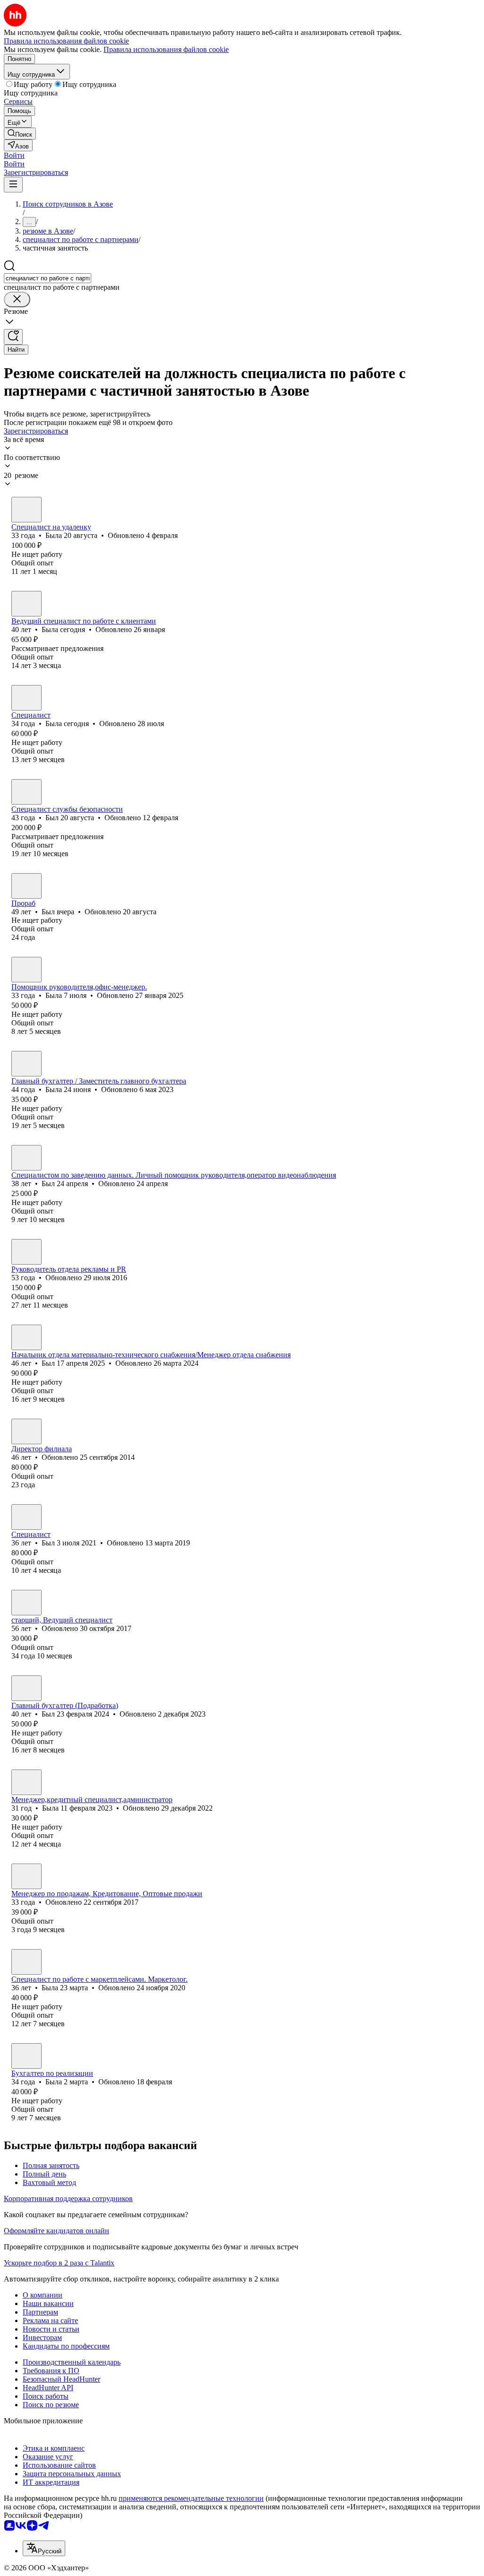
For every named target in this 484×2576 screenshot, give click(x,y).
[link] (20, 134)
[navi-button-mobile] (13, 185)
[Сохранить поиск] (13, 337)
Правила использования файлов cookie (166, 49)
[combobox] (48, 278)
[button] (14, 155)
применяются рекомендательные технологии (191, 2498)
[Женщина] (26, 510)
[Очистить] (17, 299)
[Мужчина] (26, 792)
